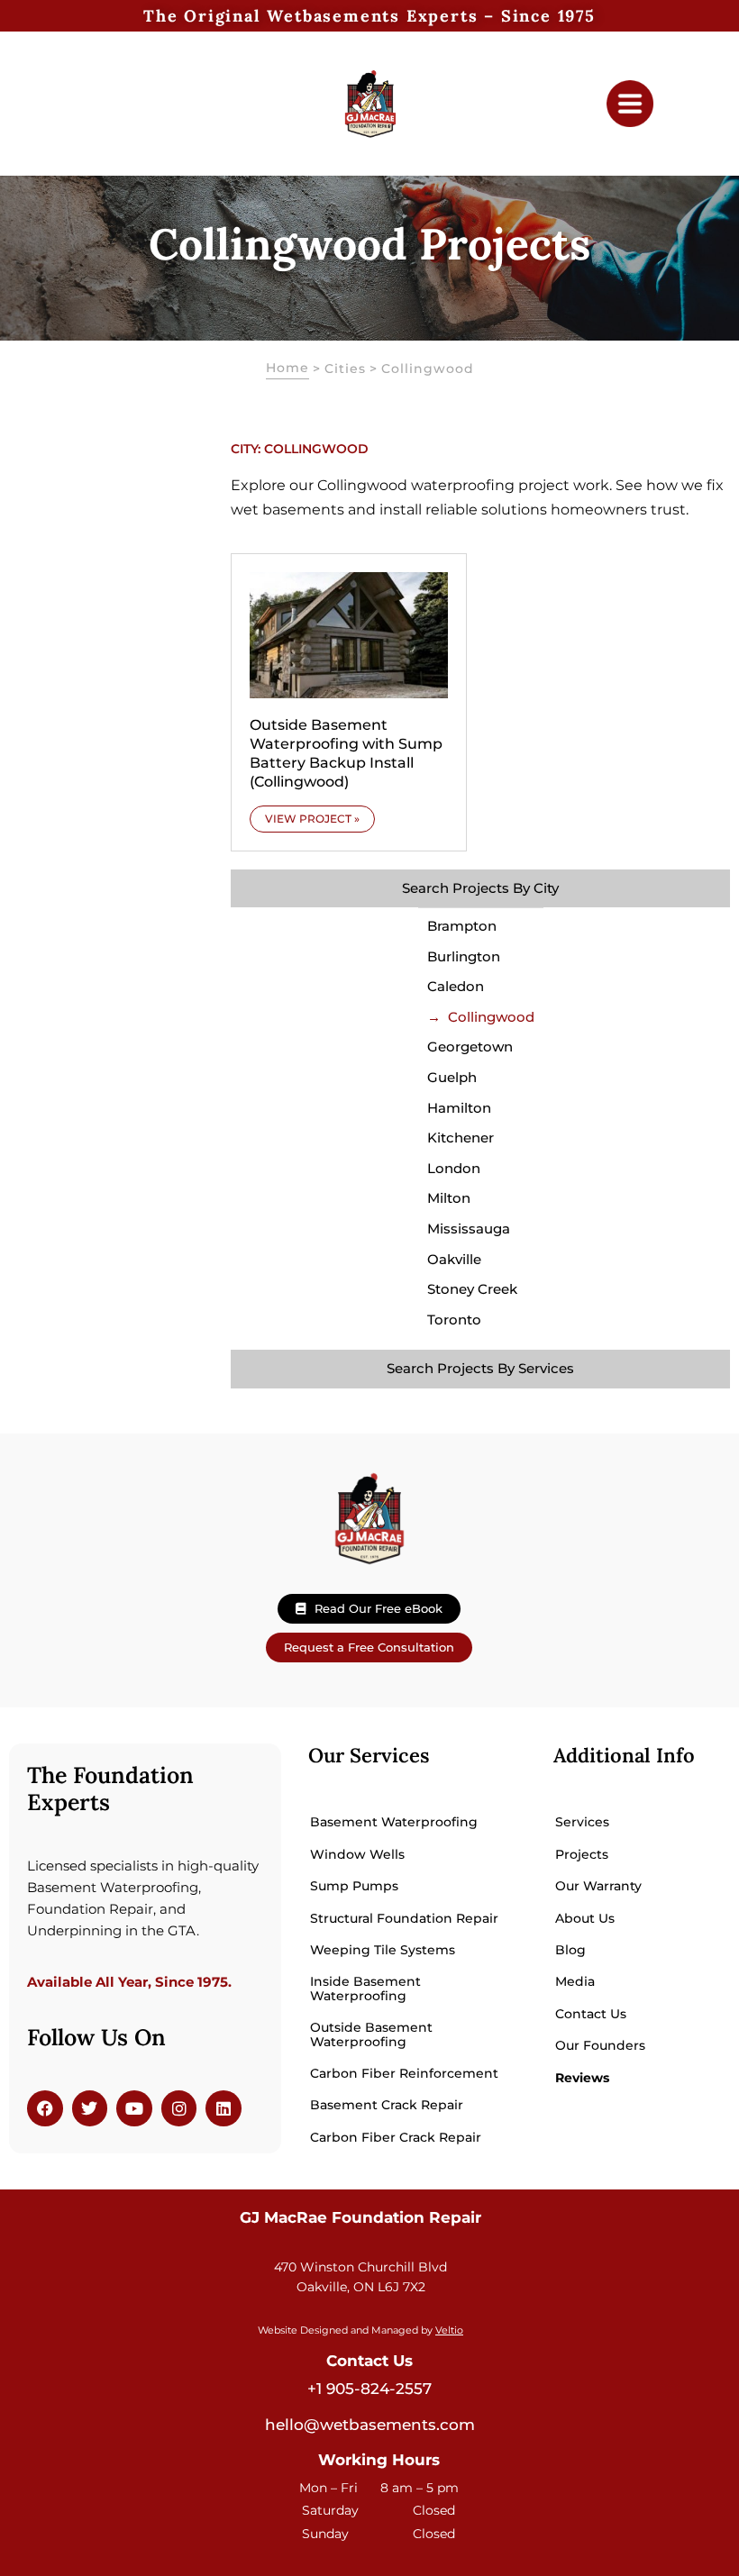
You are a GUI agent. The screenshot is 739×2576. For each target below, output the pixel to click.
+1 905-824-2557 (369, 2389)
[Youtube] (134, 2108)
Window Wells (357, 1854)
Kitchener (461, 1138)
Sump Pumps (354, 1886)
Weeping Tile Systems (383, 1950)
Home (287, 368)
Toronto (454, 1320)
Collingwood (491, 1017)
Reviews (582, 2078)
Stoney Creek (472, 1289)
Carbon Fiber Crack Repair (396, 2137)
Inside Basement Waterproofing (365, 1988)
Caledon (456, 986)
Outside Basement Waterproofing (371, 2034)
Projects (582, 1854)
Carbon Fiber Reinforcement (404, 2073)
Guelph (452, 1077)
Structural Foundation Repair (404, 1918)
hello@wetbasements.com (370, 2425)
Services (582, 1822)
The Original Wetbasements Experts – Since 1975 (369, 16)
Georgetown (470, 1047)
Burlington (464, 956)
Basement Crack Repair (387, 2105)
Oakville (454, 1259)
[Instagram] (179, 2108)
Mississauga (469, 1229)
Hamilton (459, 1108)
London (454, 1168)
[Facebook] (45, 2108)
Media (575, 1981)
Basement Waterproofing (394, 1822)
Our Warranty (598, 1886)
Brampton (462, 926)
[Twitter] (90, 2108)
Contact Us (591, 2014)
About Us (585, 1918)
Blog (570, 1950)
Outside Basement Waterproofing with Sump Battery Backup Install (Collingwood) (346, 753)
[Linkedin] (224, 2108)
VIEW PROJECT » (312, 819)
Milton (449, 1198)
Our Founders (600, 2045)
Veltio (449, 2330)
